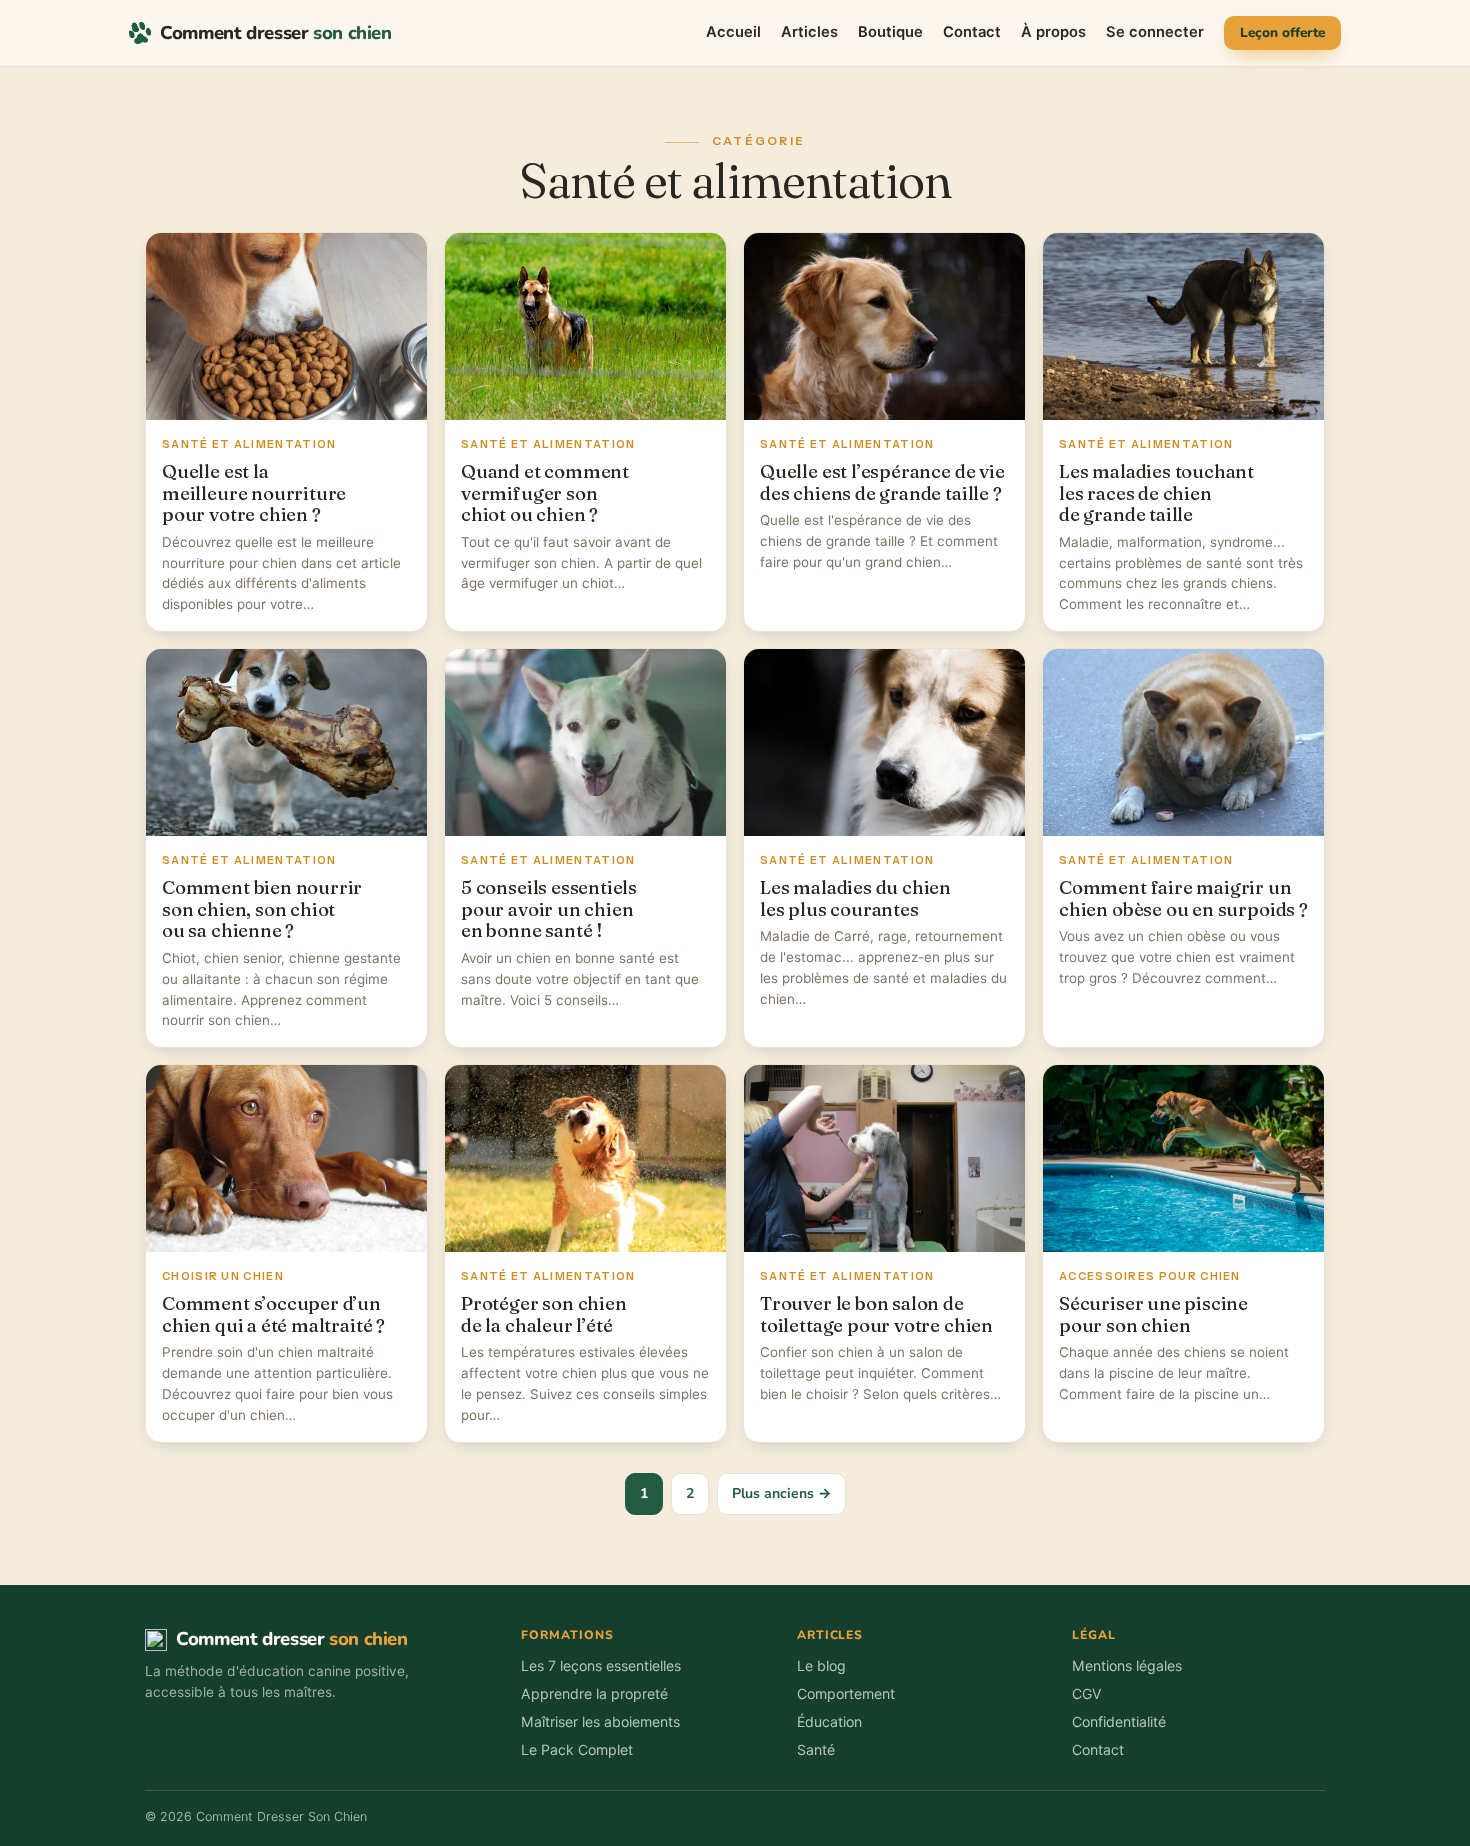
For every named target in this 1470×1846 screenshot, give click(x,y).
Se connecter (1155, 32)
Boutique (890, 32)
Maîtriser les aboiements (600, 1721)
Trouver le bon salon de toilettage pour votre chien (876, 1314)
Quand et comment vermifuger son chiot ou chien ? (545, 493)
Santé (816, 1749)
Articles (809, 32)
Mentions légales (1127, 1665)
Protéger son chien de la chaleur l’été (544, 1314)
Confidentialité (1119, 1721)
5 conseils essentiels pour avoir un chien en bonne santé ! (549, 909)
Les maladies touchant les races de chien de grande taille (1156, 493)
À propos (1053, 32)
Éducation (829, 1721)
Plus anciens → (781, 1493)
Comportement (846, 1693)
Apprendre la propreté (594, 1693)
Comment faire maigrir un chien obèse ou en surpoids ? (1183, 898)
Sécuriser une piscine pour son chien (1153, 1314)
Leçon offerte (1282, 32)
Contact (972, 32)
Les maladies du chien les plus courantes (855, 898)
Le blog (821, 1665)
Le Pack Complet (577, 1749)
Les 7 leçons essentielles (601, 1665)
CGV (1087, 1693)
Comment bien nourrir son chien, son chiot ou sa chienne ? (262, 909)
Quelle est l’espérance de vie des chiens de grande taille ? (882, 482)
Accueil (733, 32)
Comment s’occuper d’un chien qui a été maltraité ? (273, 1314)
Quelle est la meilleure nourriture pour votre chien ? (254, 493)
